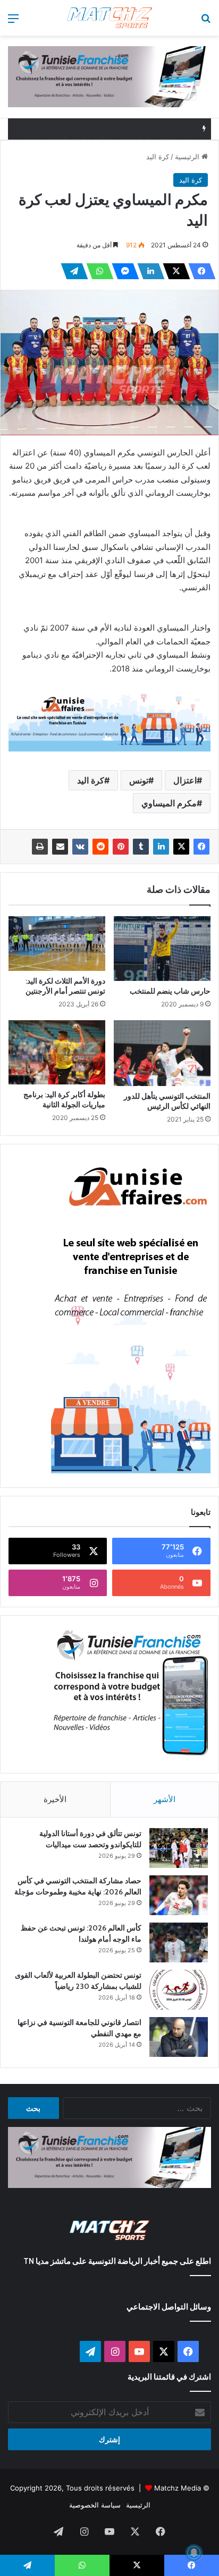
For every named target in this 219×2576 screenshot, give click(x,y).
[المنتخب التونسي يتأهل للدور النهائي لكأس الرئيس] (162, 1053)
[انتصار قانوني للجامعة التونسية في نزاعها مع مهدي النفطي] (179, 2037)
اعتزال (185, 780)
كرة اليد (158, 157)
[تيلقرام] (71, 271)
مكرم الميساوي (169, 803)
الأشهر (165, 1799)
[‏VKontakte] (80, 847)
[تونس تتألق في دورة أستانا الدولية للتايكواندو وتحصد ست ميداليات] (179, 1848)
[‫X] (173, 271)
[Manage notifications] (194, 2553)
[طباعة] (40, 847)
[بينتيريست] (121, 847)
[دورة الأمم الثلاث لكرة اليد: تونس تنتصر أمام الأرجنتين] (57, 943)
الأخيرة (55, 1799)
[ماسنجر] (122, 271)
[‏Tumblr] (141, 847)
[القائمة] (13, 22)
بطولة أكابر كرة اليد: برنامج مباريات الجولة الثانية (64, 1100)
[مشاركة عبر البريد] (60, 847)
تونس (139, 780)
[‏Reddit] (100, 847)
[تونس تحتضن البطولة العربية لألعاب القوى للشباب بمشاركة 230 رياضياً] (179, 1990)
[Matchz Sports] (109, 18)
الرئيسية (188, 157)
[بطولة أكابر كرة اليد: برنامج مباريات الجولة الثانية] (57, 1052)
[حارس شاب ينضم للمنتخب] (162, 948)
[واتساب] (97, 271)
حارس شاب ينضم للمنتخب (170, 991)
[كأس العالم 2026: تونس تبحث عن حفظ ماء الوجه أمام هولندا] (179, 1942)
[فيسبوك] (199, 271)
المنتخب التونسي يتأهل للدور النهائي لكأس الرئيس (167, 1101)
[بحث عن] (206, 22)
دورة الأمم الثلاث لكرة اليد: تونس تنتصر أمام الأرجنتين (65, 986)
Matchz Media (178, 2488)
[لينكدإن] (148, 271)
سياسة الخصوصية (95, 2505)
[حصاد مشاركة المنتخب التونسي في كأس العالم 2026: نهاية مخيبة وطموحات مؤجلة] (179, 1895)
